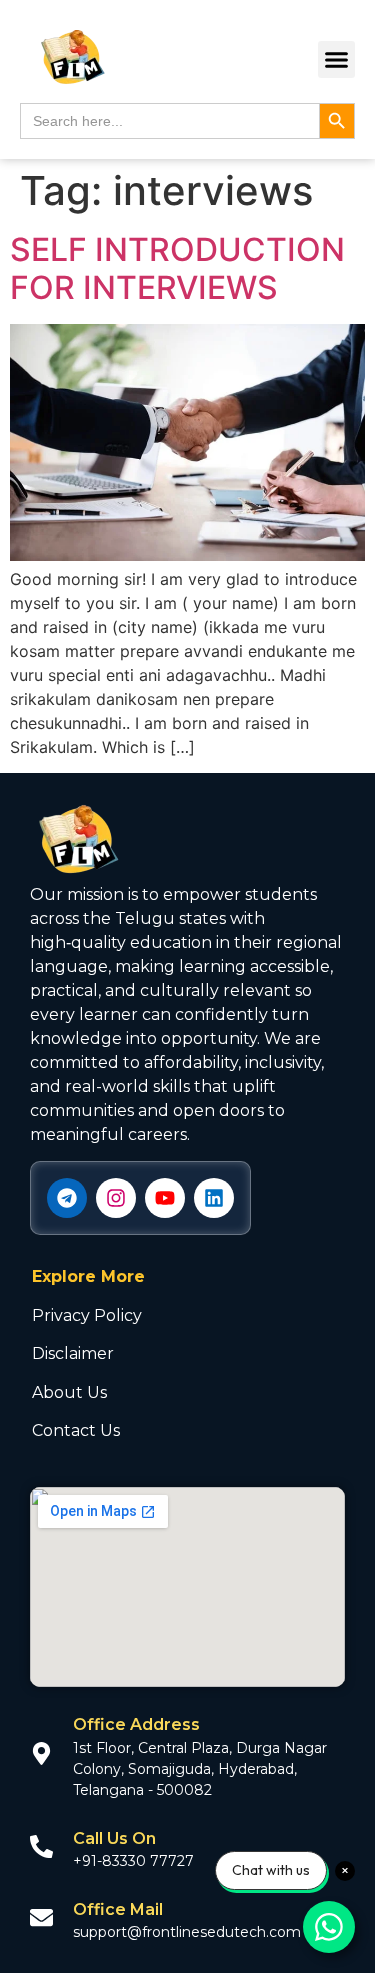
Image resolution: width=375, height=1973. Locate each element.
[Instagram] (116, 1198)
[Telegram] (67, 1198)
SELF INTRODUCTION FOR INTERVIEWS (177, 268)
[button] (337, 60)
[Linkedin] (214, 1198)
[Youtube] (165, 1198)
